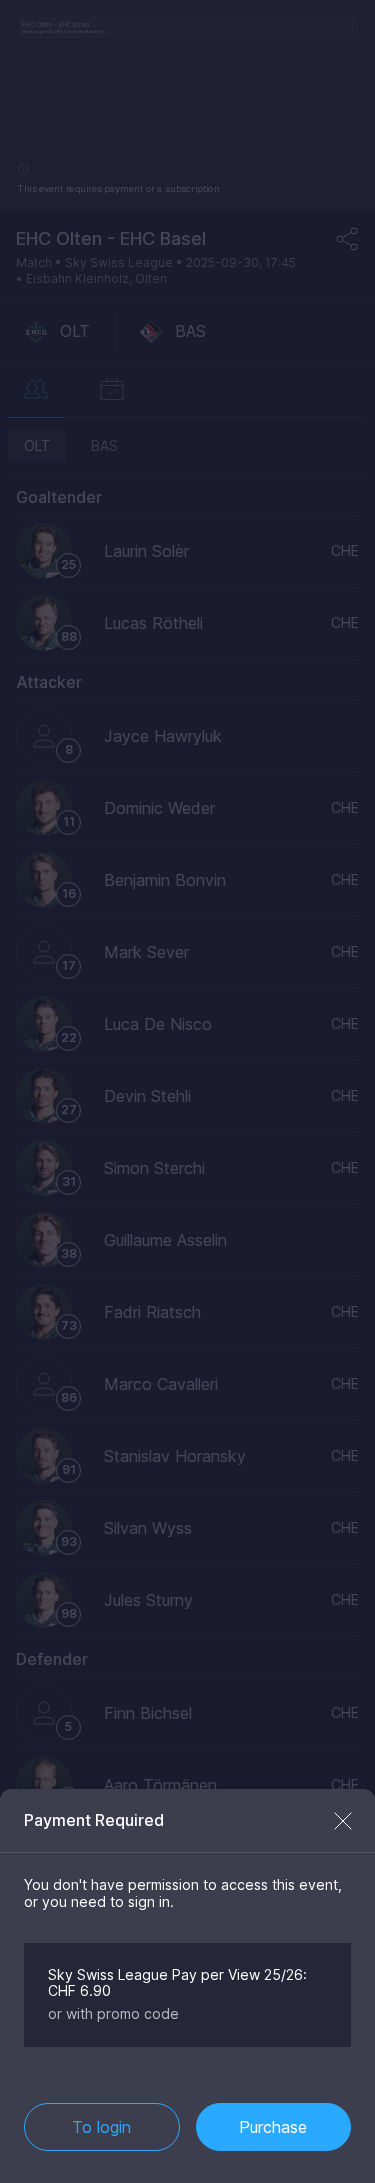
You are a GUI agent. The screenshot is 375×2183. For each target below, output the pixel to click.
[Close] (343, 1821)
